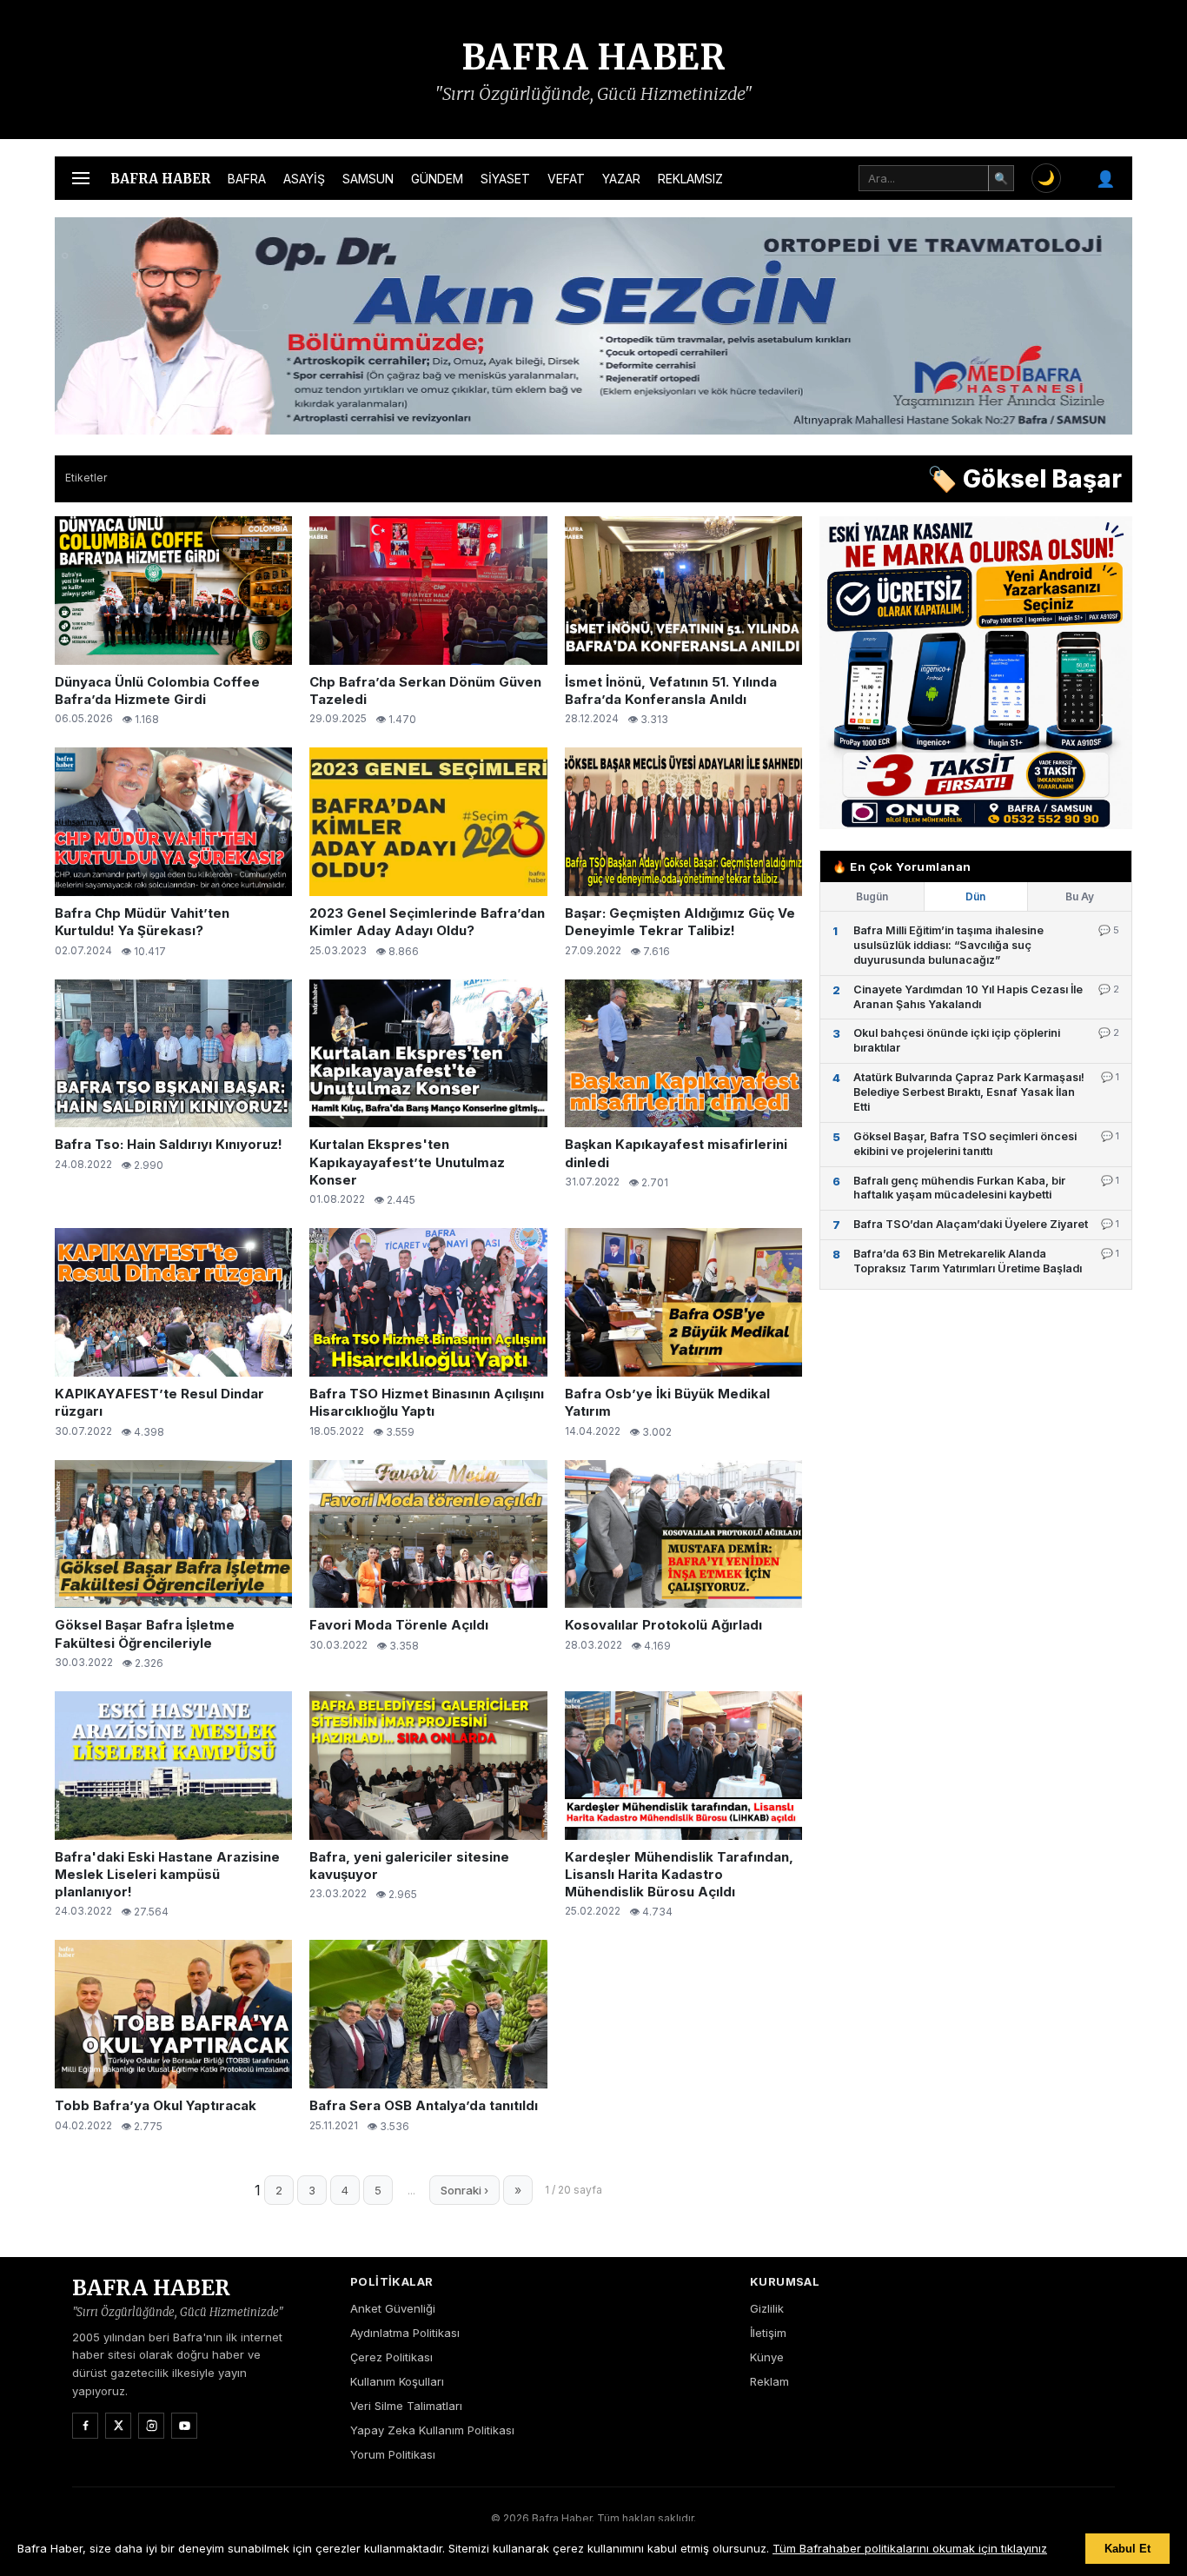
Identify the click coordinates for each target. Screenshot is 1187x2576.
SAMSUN (368, 179)
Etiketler (86, 478)
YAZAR (621, 179)
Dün (975, 896)
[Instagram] (151, 2426)
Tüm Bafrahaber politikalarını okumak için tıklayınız (910, 2548)
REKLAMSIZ (690, 179)
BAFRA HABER (594, 57)
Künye (767, 2357)
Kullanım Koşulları (397, 2381)
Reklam (769, 2381)
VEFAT (566, 179)
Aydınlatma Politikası (405, 2333)
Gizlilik (767, 2308)
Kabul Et (1127, 2549)
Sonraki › (464, 2190)
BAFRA (247, 179)
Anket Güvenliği (393, 2308)
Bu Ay (1080, 896)
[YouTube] (184, 2426)
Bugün (872, 896)
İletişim (768, 2333)
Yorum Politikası (393, 2454)
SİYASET (505, 179)
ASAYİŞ (304, 179)
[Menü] (81, 178)
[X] (118, 2426)
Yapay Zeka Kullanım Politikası (432, 2430)
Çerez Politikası (391, 2357)
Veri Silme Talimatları (406, 2406)
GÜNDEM (437, 179)
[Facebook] (85, 2426)
